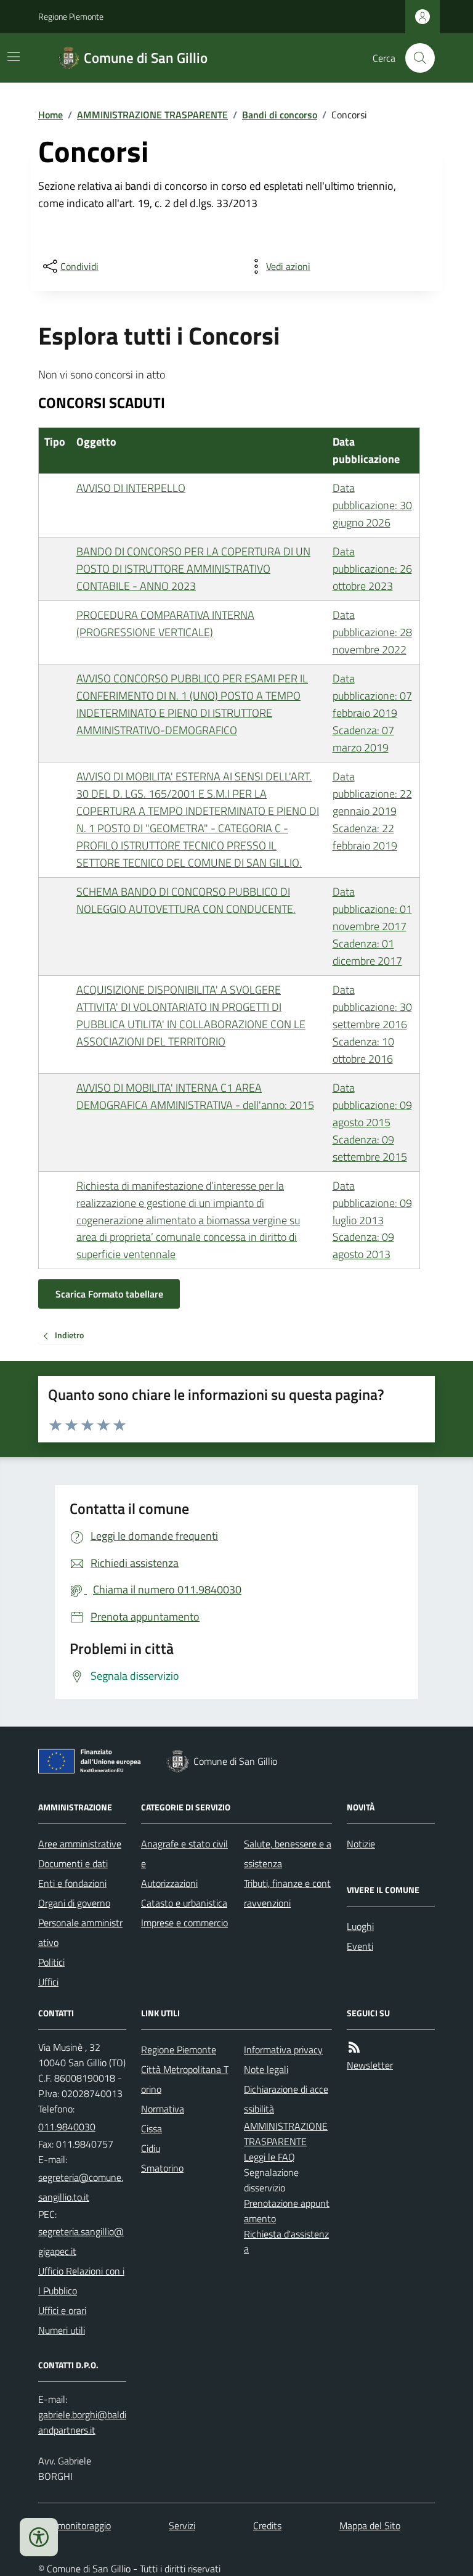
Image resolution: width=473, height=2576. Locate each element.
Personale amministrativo (80, 1932)
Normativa (163, 2109)
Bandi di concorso (280, 115)
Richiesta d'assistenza (286, 2242)
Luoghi (360, 1926)
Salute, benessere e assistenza (288, 1854)
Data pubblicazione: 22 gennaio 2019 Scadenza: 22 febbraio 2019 (372, 811)
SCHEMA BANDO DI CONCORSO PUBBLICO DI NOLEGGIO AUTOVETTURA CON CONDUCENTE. (186, 900)
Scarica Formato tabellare (109, 1294)
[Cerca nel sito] (415, 58)
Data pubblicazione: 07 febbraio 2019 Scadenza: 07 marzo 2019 (372, 713)
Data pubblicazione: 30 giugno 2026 (372, 505)
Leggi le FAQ (269, 2157)
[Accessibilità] (39, 2537)
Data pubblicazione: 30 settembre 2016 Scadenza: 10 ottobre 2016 (372, 1024)
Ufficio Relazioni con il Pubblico (81, 2281)
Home (51, 115)
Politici (51, 1962)
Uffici (48, 1982)
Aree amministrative (80, 1844)
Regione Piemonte (71, 16)
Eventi (360, 1946)
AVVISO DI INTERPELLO (131, 488)
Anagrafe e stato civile (184, 1854)
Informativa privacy (283, 2050)
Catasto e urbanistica (184, 1903)
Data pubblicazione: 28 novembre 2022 (372, 632)
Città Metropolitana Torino (185, 2079)
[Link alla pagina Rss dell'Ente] (354, 2047)
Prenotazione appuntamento (287, 2211)
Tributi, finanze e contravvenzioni (287, 1893)
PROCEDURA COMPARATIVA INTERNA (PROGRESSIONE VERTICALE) (165, 624)
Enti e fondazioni (72, 1883)
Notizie (361, 1844)
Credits (267, 2525)
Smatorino (162, 2168)
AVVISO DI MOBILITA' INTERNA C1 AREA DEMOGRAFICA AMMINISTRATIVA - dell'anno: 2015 (195, 1096)
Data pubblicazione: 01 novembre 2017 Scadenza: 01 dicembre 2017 (372, 926)
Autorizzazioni (169, 1883)
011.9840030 (67, 2127)
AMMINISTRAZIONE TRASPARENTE (152, 115)
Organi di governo (74, 1903)
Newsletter (370, 2065)
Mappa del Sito (370, 2525)
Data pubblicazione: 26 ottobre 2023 (372, 569)
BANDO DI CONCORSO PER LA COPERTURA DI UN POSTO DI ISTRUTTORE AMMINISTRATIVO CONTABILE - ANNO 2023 (193, 569)
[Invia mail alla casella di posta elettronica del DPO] (82, 2423)
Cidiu (151, 2148)
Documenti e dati (73, 1863)
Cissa (152, 2128)
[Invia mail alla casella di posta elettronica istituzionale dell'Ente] (82, 2187)
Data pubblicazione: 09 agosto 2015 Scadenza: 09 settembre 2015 (372, 1122)
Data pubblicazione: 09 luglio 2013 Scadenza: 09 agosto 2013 (372, 1220)
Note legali (266, 2069)
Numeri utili (62, 2330)
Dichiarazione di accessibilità (286, 2099)
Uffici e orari (62, 2310)
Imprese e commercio (184, 1923)
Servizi (182, 2525)
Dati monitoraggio (75, 2525)
